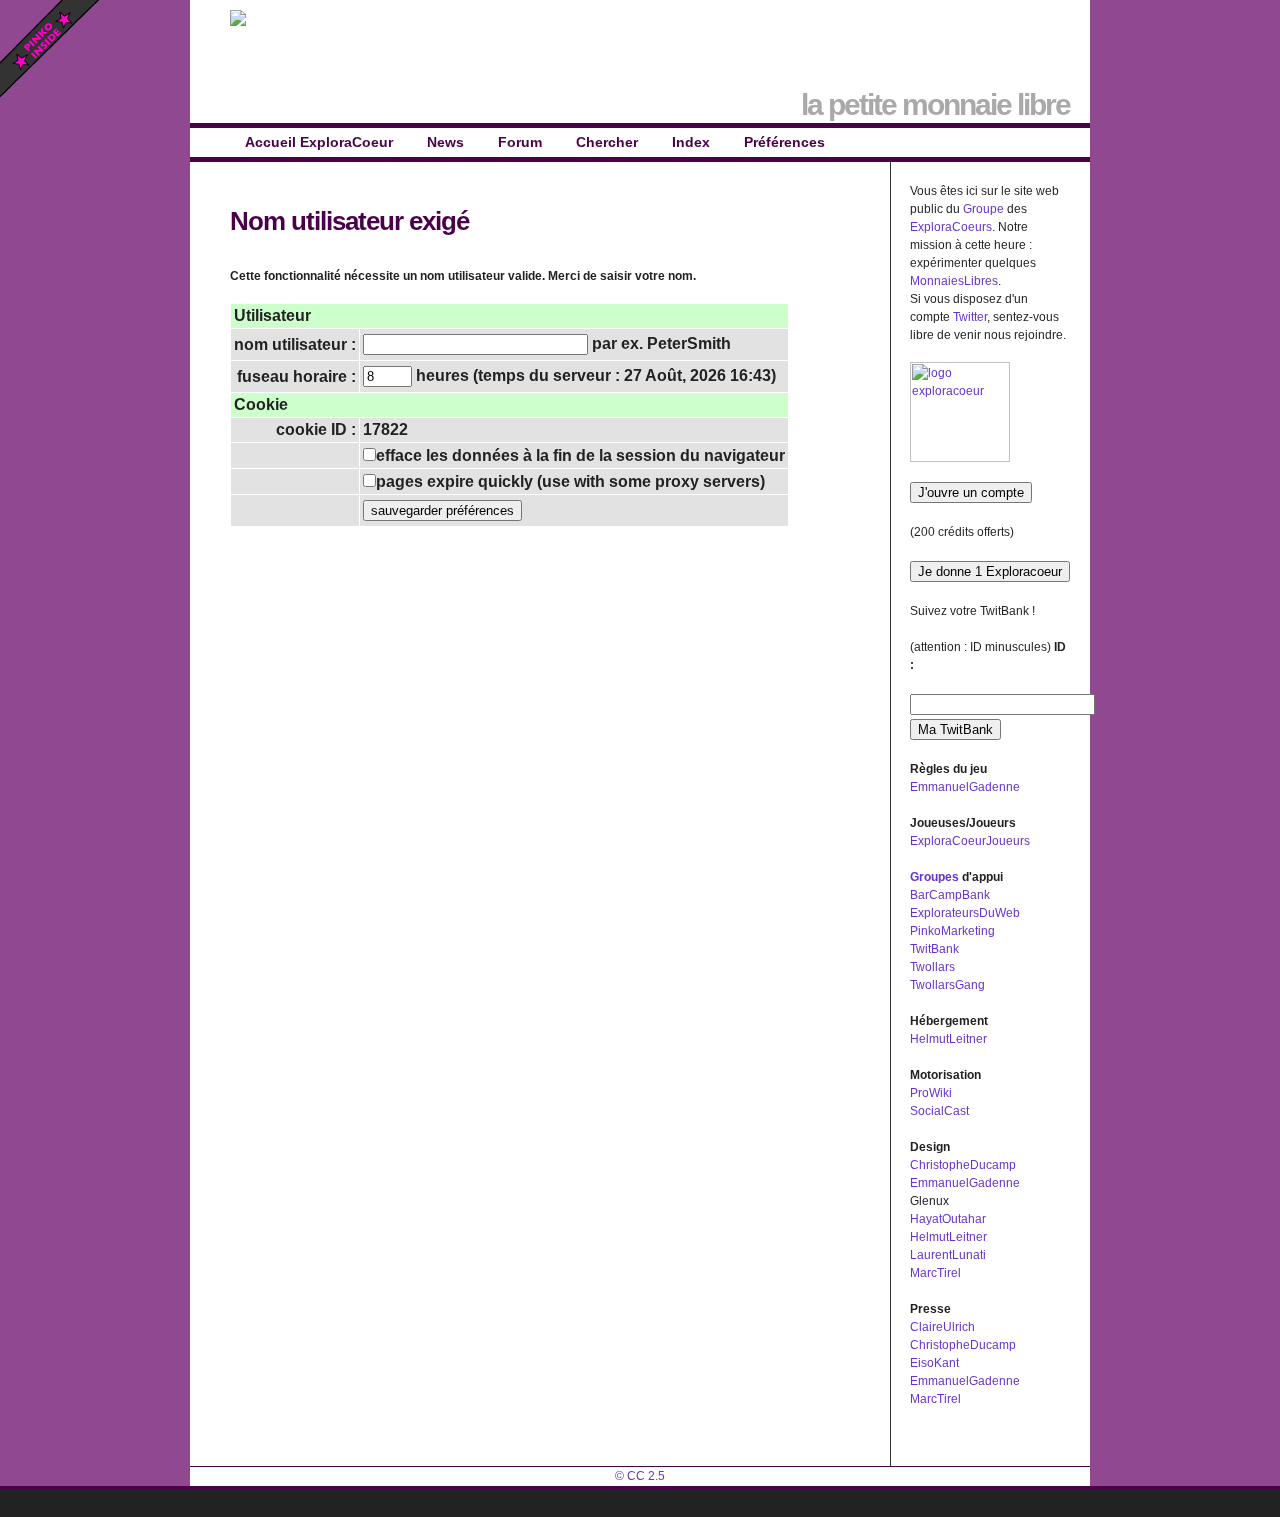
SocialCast (939, 1111)
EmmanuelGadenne (965, 787)
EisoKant (934, 1363)
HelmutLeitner (948, 1039)
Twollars (932, 967)
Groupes (934, 877)
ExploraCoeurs (951, 227)
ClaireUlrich (942, 1327)
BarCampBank (950, 895)
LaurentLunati (948, 1255)
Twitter (970, 317)
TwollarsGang (947, 985)
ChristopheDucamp (963, 1165)
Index (691, 142)
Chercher (607, 142)
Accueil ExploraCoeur (319, 142)
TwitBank (934, 949)
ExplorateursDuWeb (965, 913)
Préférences (784, 142)
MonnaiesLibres (954, 281)
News (445, 142)
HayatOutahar (948, 1219)
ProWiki (931, 1093)
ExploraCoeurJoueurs (970, 841)
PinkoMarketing (952, 931)
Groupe (983, 209)
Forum (520, 142)
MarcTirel (935, 1273)
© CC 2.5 (640, 1476)
